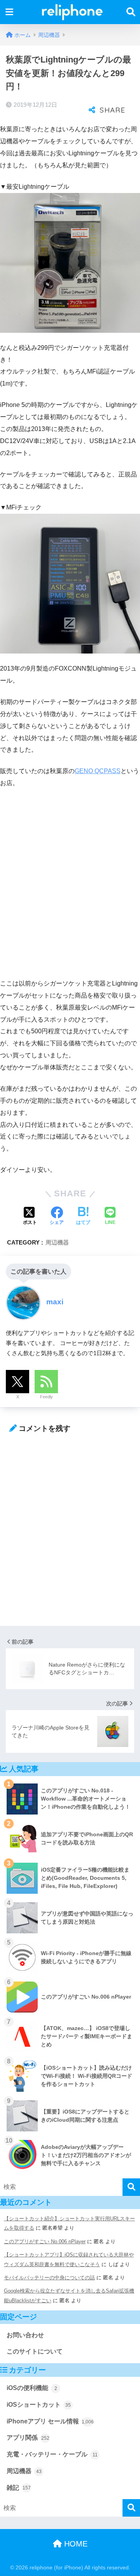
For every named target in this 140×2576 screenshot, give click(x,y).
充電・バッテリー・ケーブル (52, 2454)
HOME (75, 2544)
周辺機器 (57, 1242)
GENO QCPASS (98, 771)
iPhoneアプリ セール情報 (50, 2421)
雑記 (19, 2488)
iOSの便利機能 (32, 2388)
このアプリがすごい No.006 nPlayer (45, 2241)
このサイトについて (35, 2351)
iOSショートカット (39, 2405)
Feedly (46, 1397)
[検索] (131, 2187)
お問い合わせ (25, 2335)
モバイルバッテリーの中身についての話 (49, 2278)
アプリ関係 (28, 2438)
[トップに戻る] (10, 2538)
